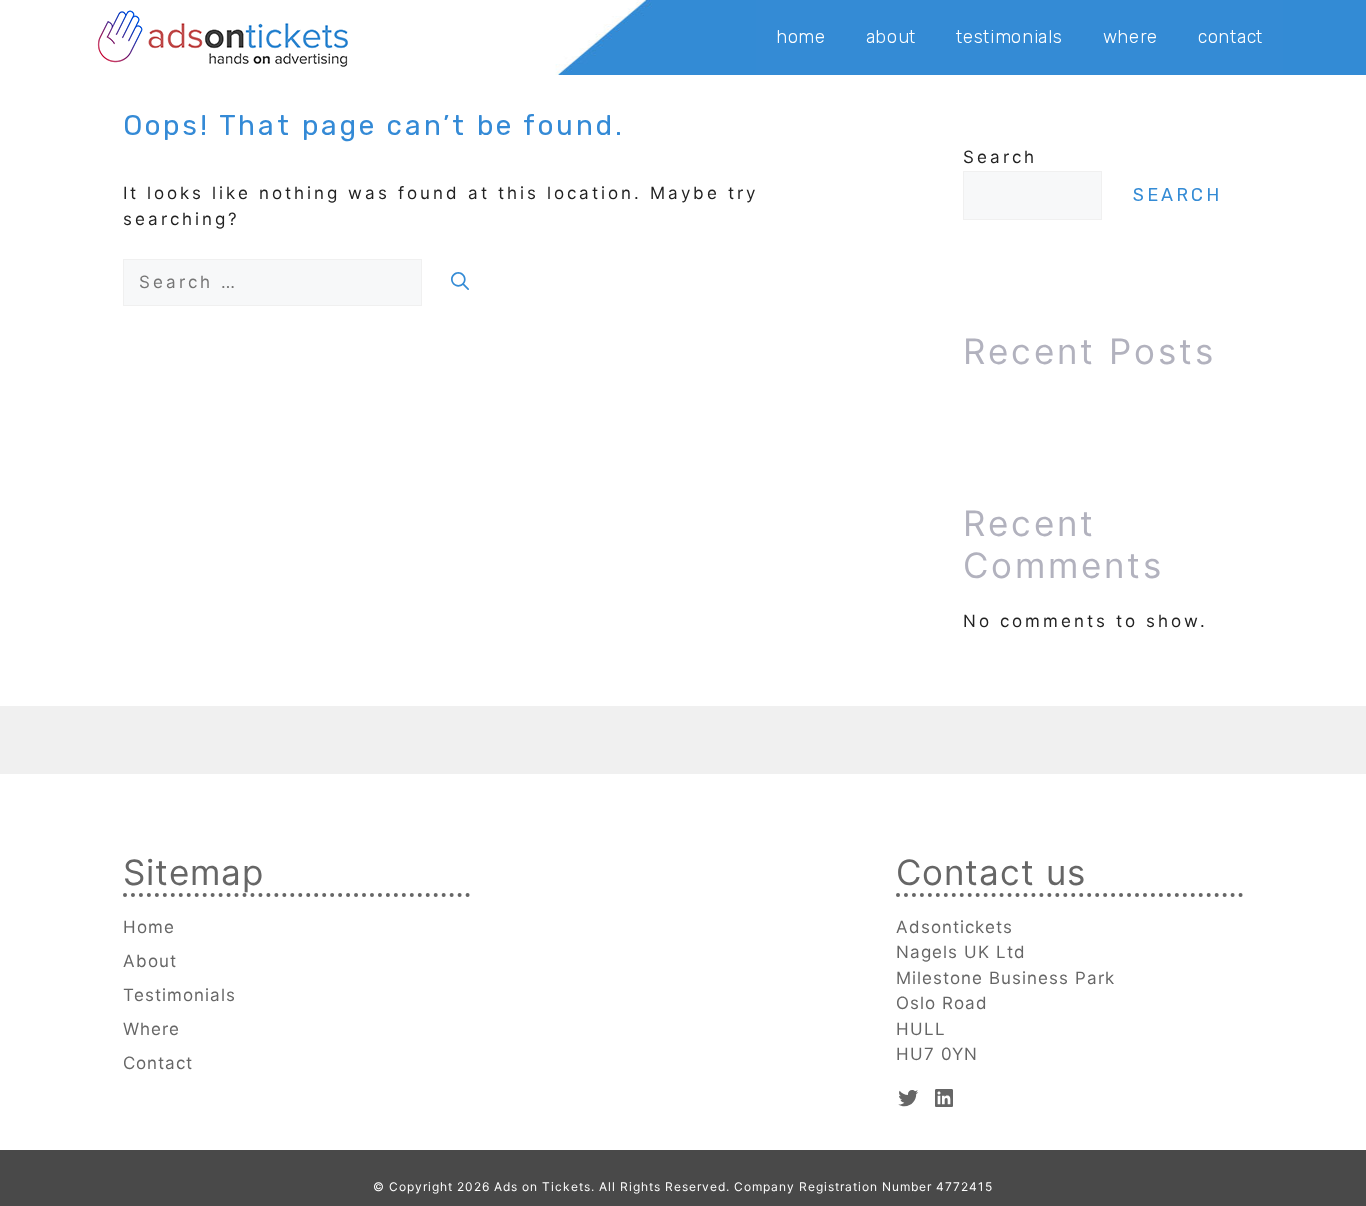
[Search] (460, 282)
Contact (1230, 37)
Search (1000, 157)
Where (1131, 37)
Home (801, 37)
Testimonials (1009, 37)
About (891, 37)
